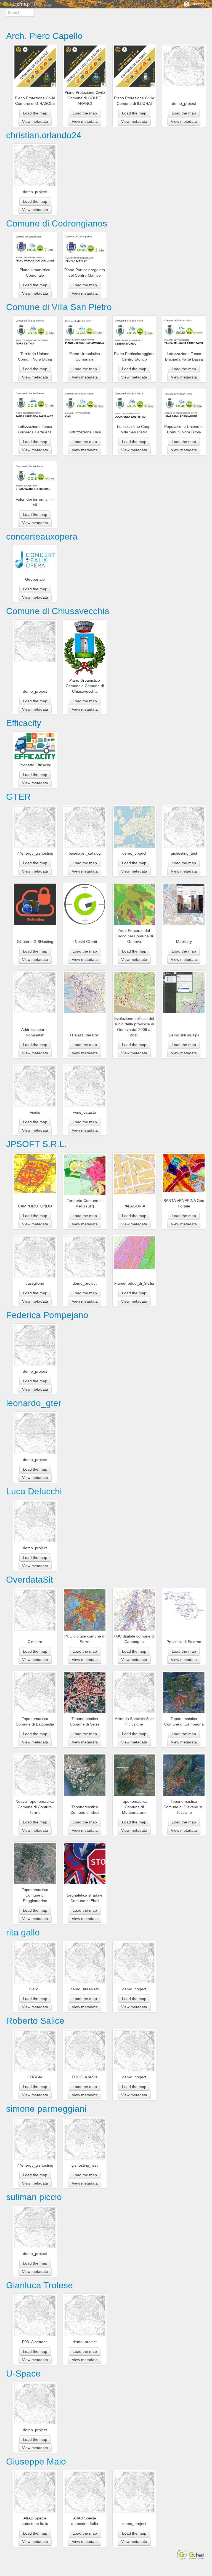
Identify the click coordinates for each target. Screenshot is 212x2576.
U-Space (23, 2374)
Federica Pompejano (47, 1315)
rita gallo (23, 1932)
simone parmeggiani (46, 2109)
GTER (18, 797)
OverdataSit (30, 1580)
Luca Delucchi (34, 1491)
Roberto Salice (35, 2021)
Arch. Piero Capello (44, 36)
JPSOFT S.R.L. (36, 1144)
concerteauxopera (42, 537)
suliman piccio (34, 2197)
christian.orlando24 (44, 135)
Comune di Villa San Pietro (59, 307)
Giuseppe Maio (36, 2462)
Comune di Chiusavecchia (58, 611)
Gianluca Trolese (39, 2285)
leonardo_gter (34, 1403)
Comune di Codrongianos (57, 223)
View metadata (35, 121)
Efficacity (24, 723)
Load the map (35, 113)
